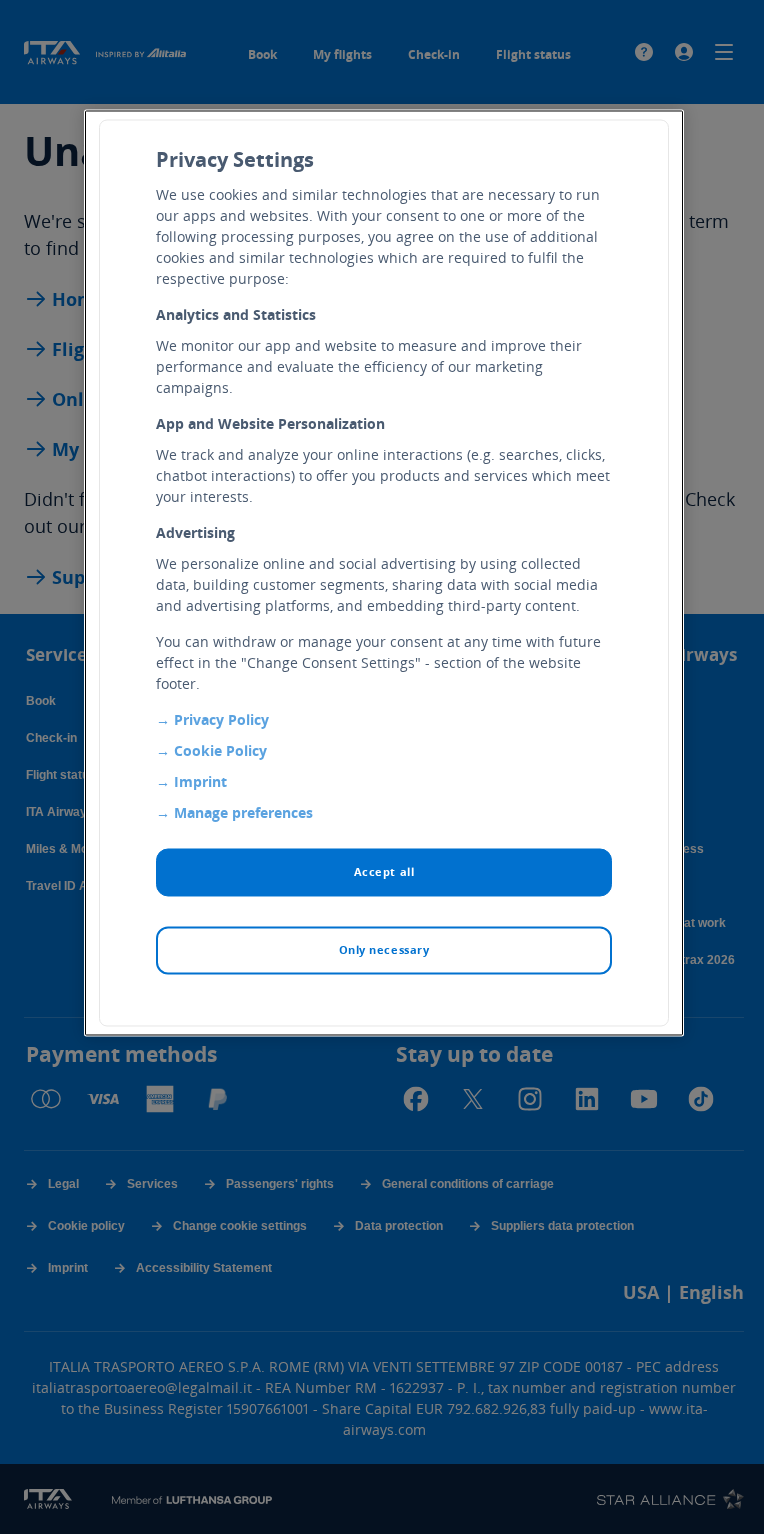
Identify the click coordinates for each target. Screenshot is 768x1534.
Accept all (384, 872)
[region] (384, 573)
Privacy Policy (221, 720)
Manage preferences (243, 813)
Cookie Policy (220, 751)
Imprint (200, 782)
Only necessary (384, 950)
